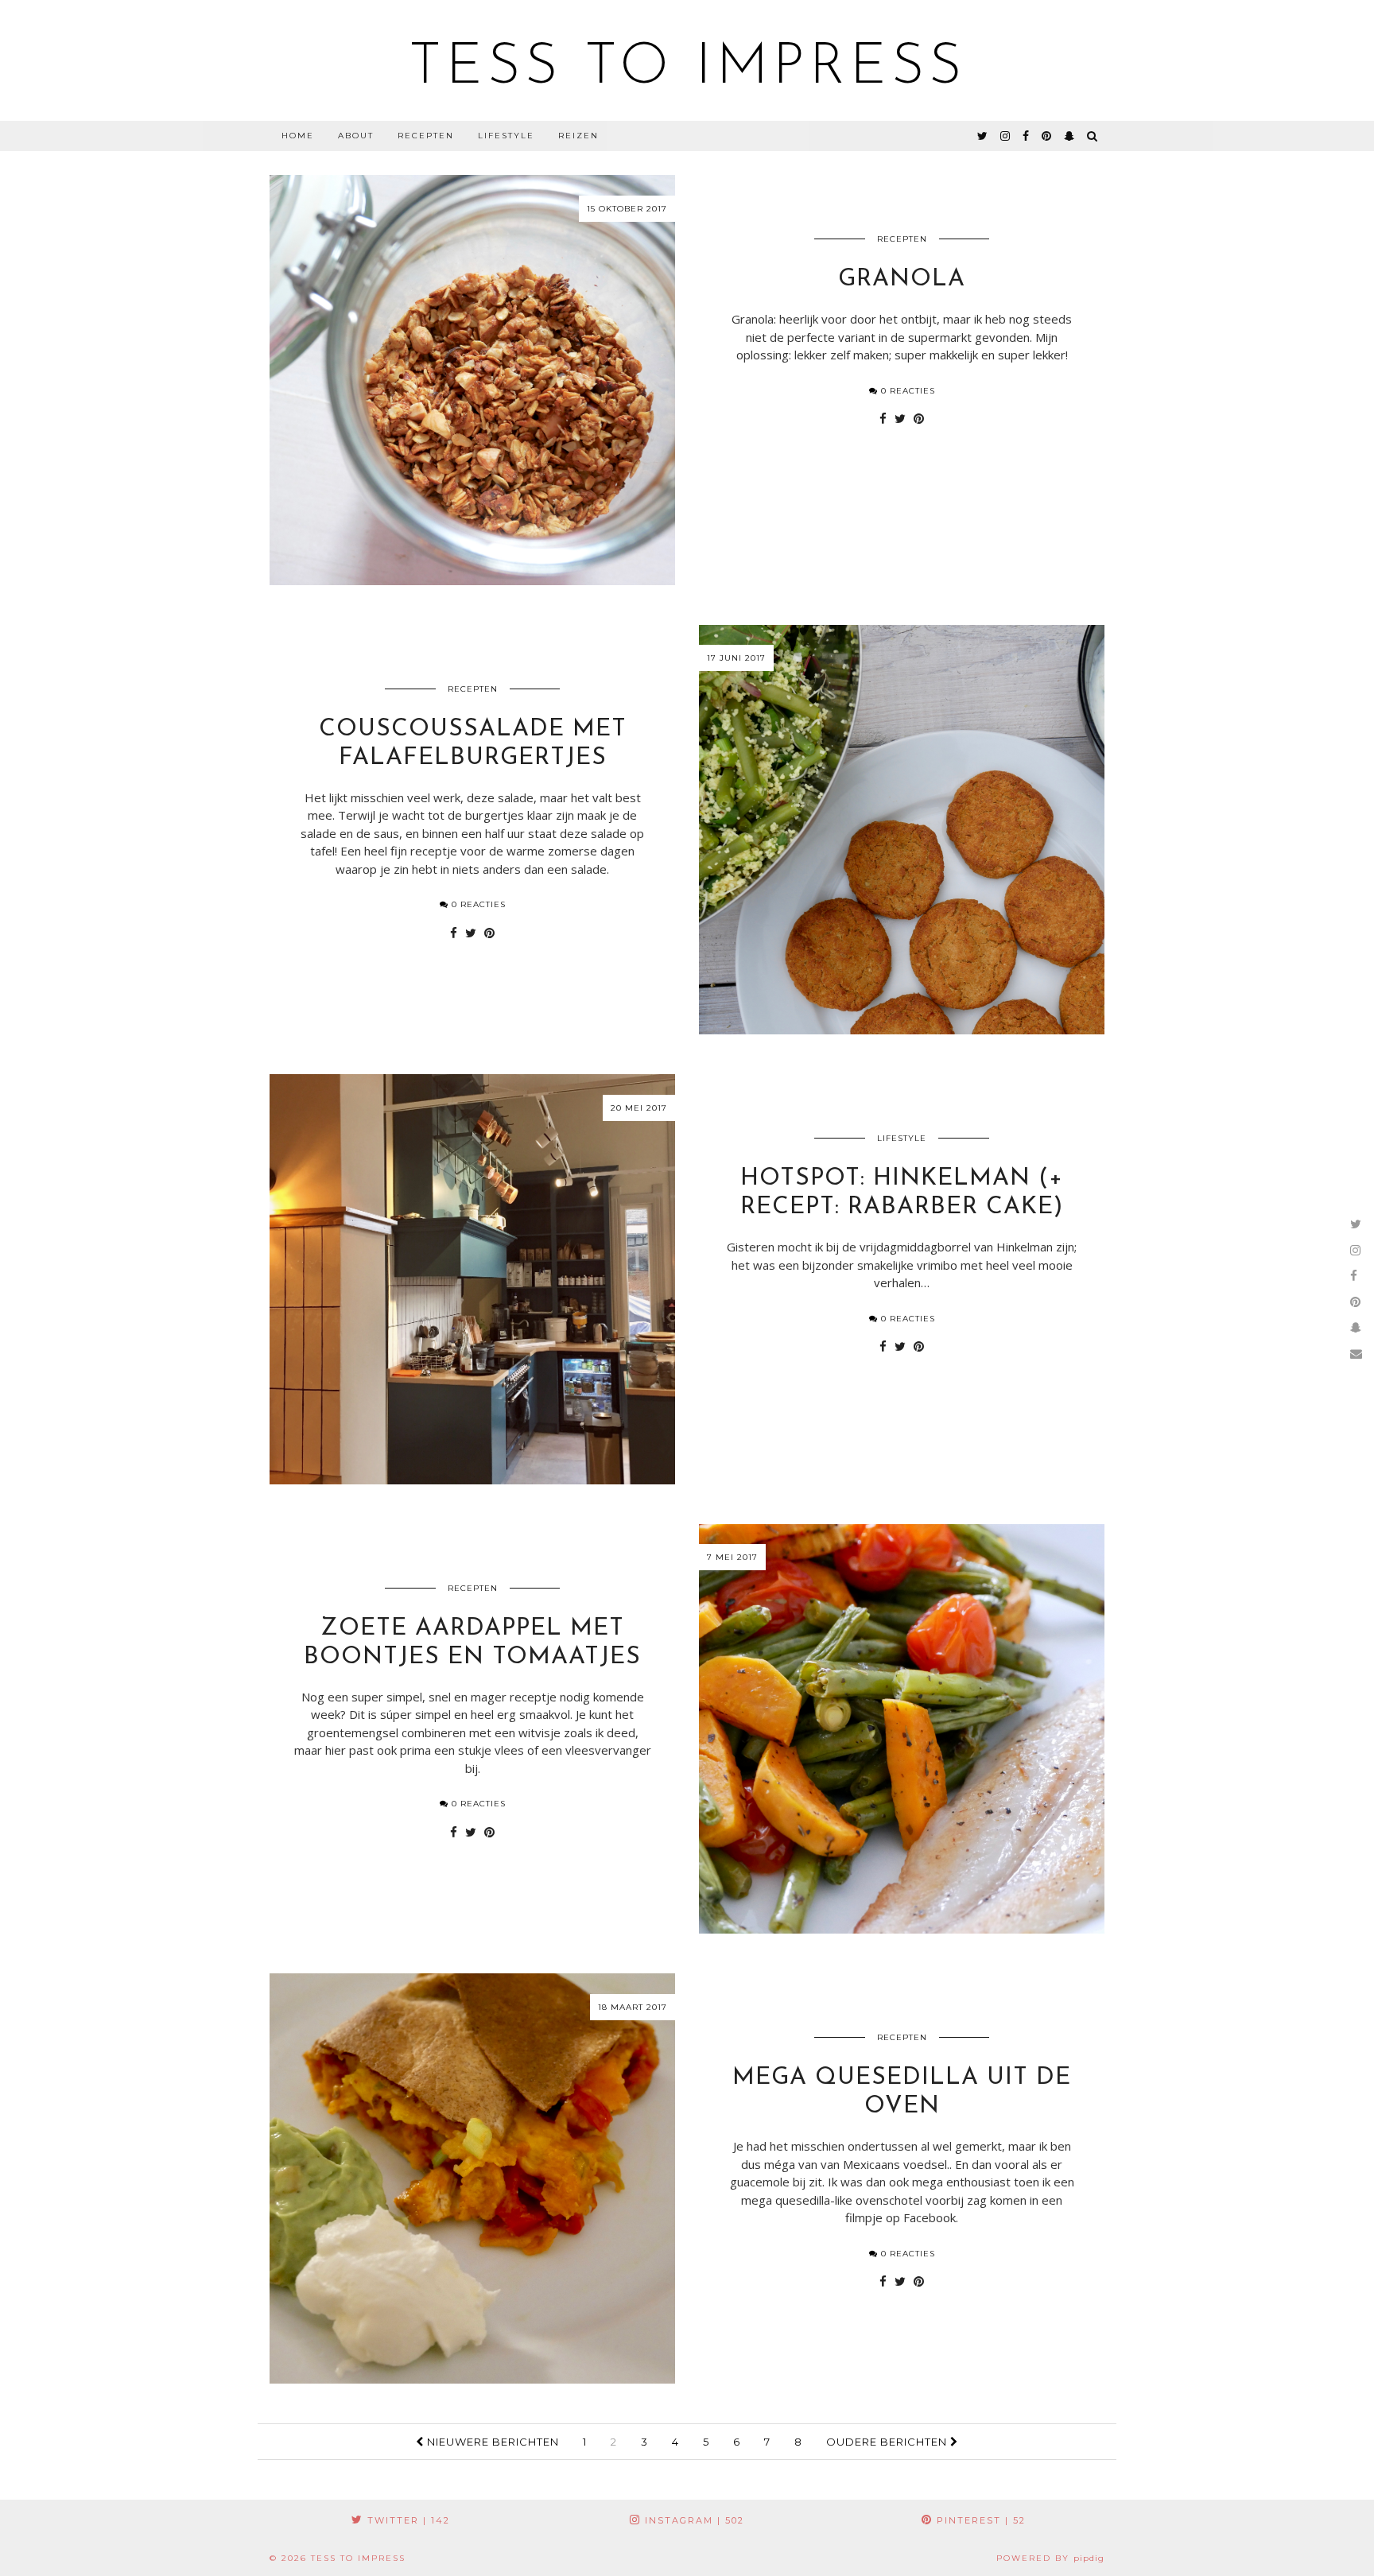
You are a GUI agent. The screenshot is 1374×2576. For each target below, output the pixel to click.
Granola (902, 279)
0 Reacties (906, 391)
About (356, 136)
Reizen (578, 136)
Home (298, 136)
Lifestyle (506, 136)
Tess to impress (687, 68)
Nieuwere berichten (491, 2442)
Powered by (1050, 2558)
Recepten (426, 136)
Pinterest (979, 2520)
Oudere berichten (888, 2442)
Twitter (407, 2520)
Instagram (693, 2520)
